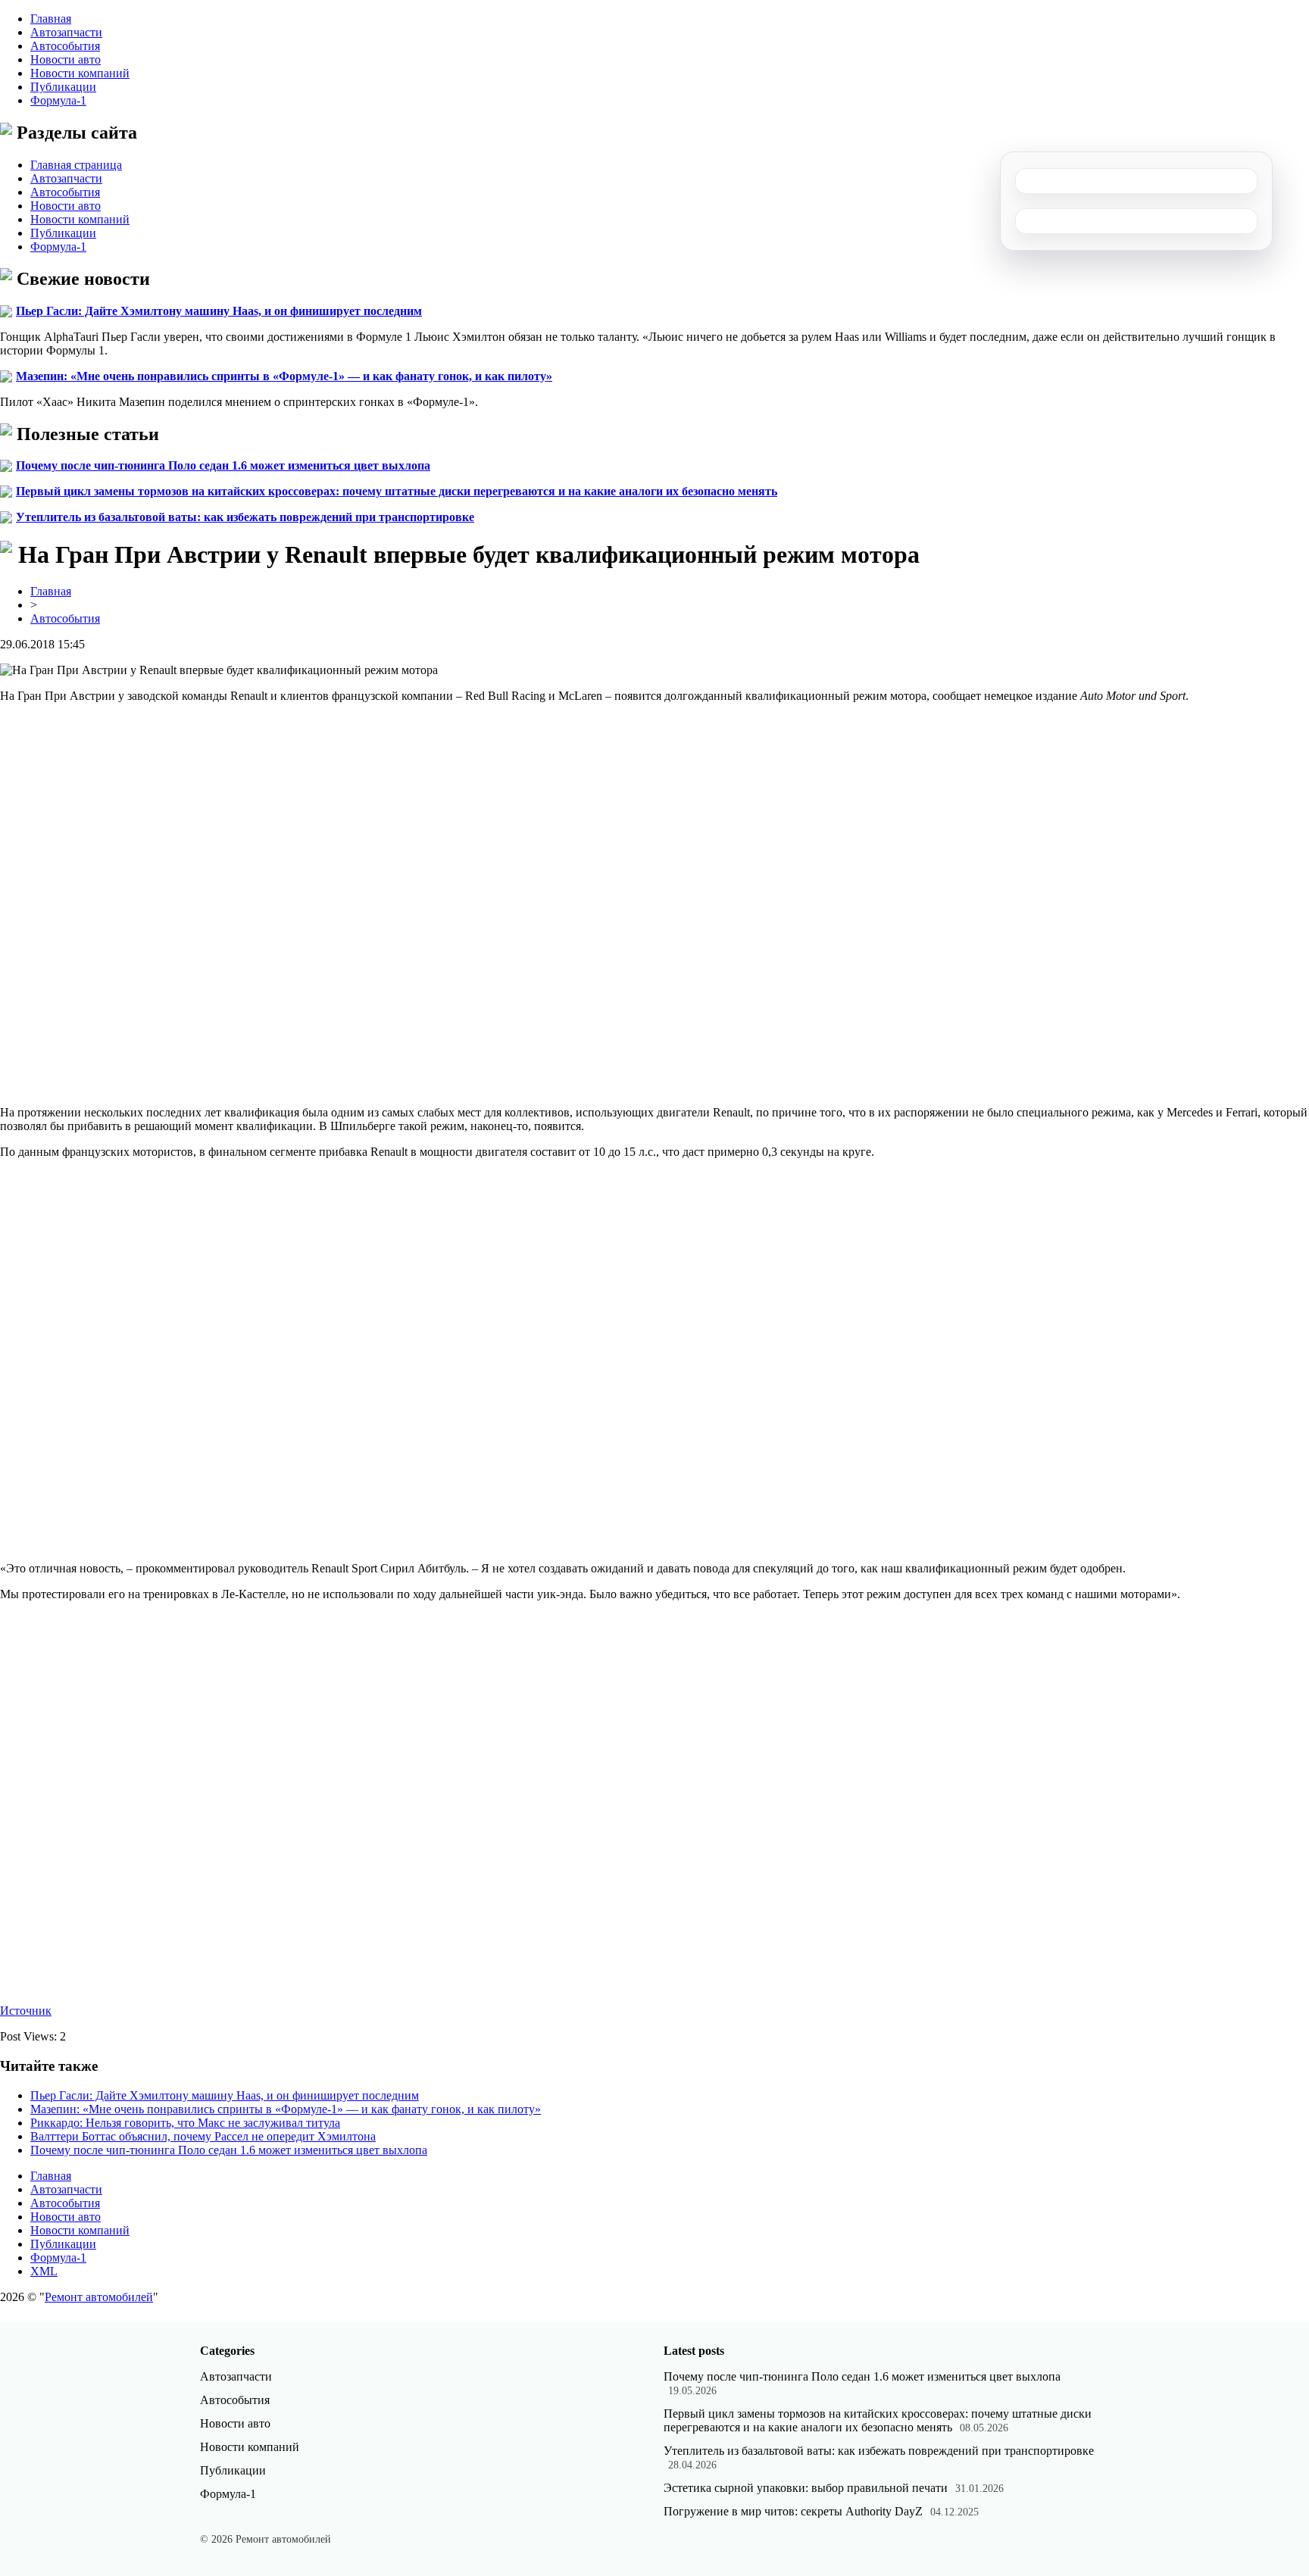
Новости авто (66, 59)
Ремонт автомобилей (99, 2297)
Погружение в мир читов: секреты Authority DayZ (793, 2511)
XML (44, 2271)
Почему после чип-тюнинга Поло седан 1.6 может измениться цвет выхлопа (223, 465)
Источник (26, 2011)
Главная (51, 19)
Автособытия (65, 46)
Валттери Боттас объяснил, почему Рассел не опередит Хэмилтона (203, 2136)
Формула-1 (58, 100)
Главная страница (76, 165)
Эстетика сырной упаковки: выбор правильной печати (806, 2488)
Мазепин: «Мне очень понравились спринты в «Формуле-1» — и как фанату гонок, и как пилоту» (284, 376)
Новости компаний (80, 73)
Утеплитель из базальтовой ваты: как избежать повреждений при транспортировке (245, 517)
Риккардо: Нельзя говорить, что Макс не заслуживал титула (185, 2123)
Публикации (63, 87)
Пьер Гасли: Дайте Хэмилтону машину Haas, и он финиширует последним (219, 311)
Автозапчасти (66, 32)
